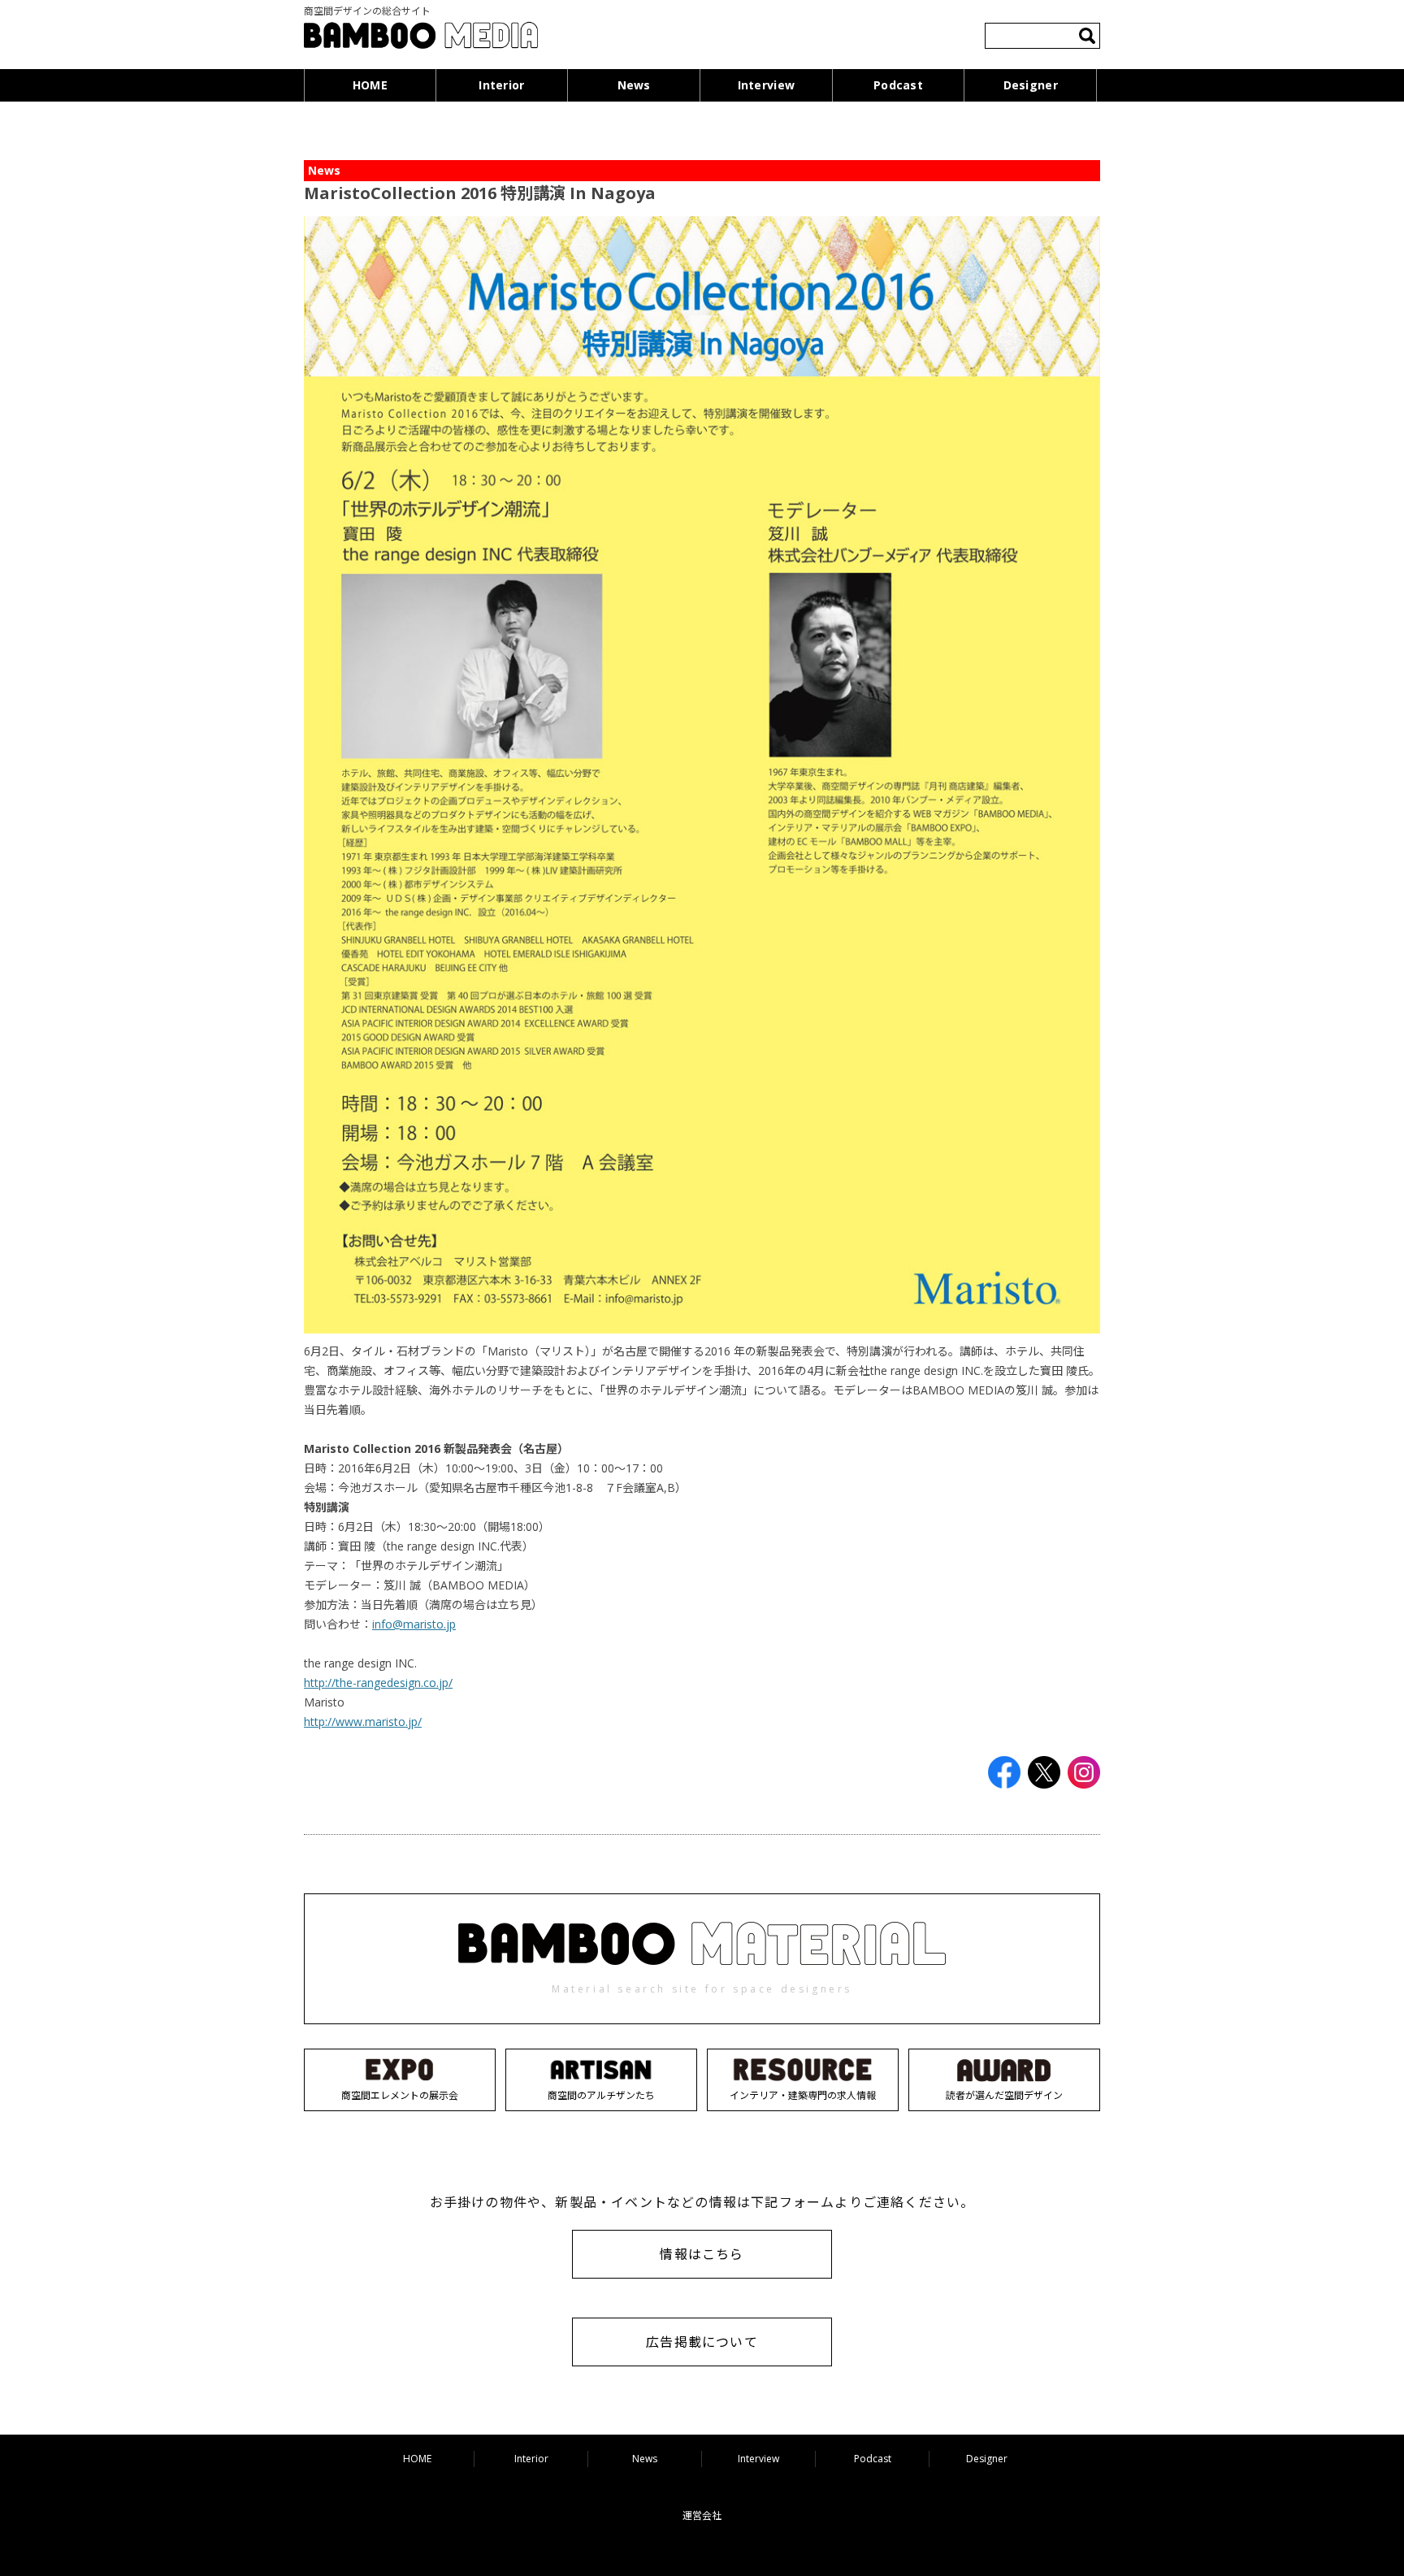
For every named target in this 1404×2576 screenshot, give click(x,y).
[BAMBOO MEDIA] (421, 38)
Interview (767, 85)
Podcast (898, 85)
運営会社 (702, 2515)
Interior (501, 85)
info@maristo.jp (414, 1624)
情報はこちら (702, 2254)
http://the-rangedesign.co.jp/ (378, 1683)
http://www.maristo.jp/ (363, 1722)
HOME (370, 85)
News (634, 85)
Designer (1031, 85)
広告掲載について (702, 2342)
